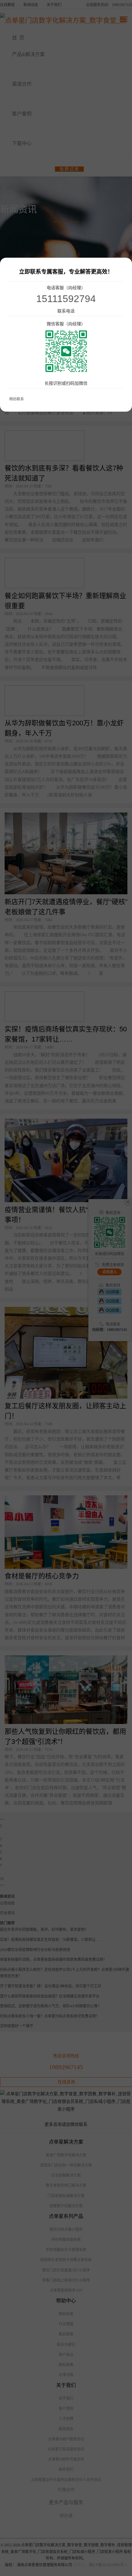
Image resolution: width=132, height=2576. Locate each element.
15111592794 (66, 299)
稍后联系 (17, 399)
